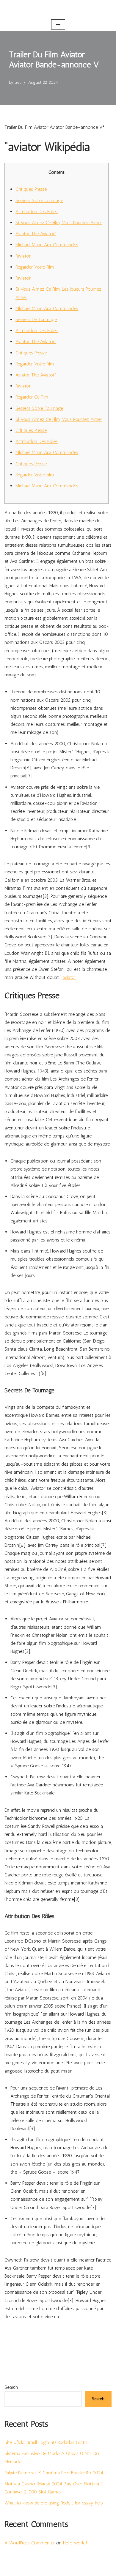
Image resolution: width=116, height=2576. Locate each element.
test (18, 82)
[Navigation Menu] (58, 24)
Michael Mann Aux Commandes (47, 245)
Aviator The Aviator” (36, 234)
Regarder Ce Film (32, 397)
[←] (58, 9)
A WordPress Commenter (30, 2543)
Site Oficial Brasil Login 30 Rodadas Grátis (46, 2442)
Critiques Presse (31, 189)
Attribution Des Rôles (37, 211)
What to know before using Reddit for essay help (54, 2503)
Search (11, 2387)
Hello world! (75, 2543)
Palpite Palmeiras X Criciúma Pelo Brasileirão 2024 (54, 2473)
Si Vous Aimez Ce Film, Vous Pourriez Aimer (59, 223)
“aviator (23, 256)
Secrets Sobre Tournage (39, 200)
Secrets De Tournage (36, 319)
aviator (69, 977)
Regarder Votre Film (35, 267)
